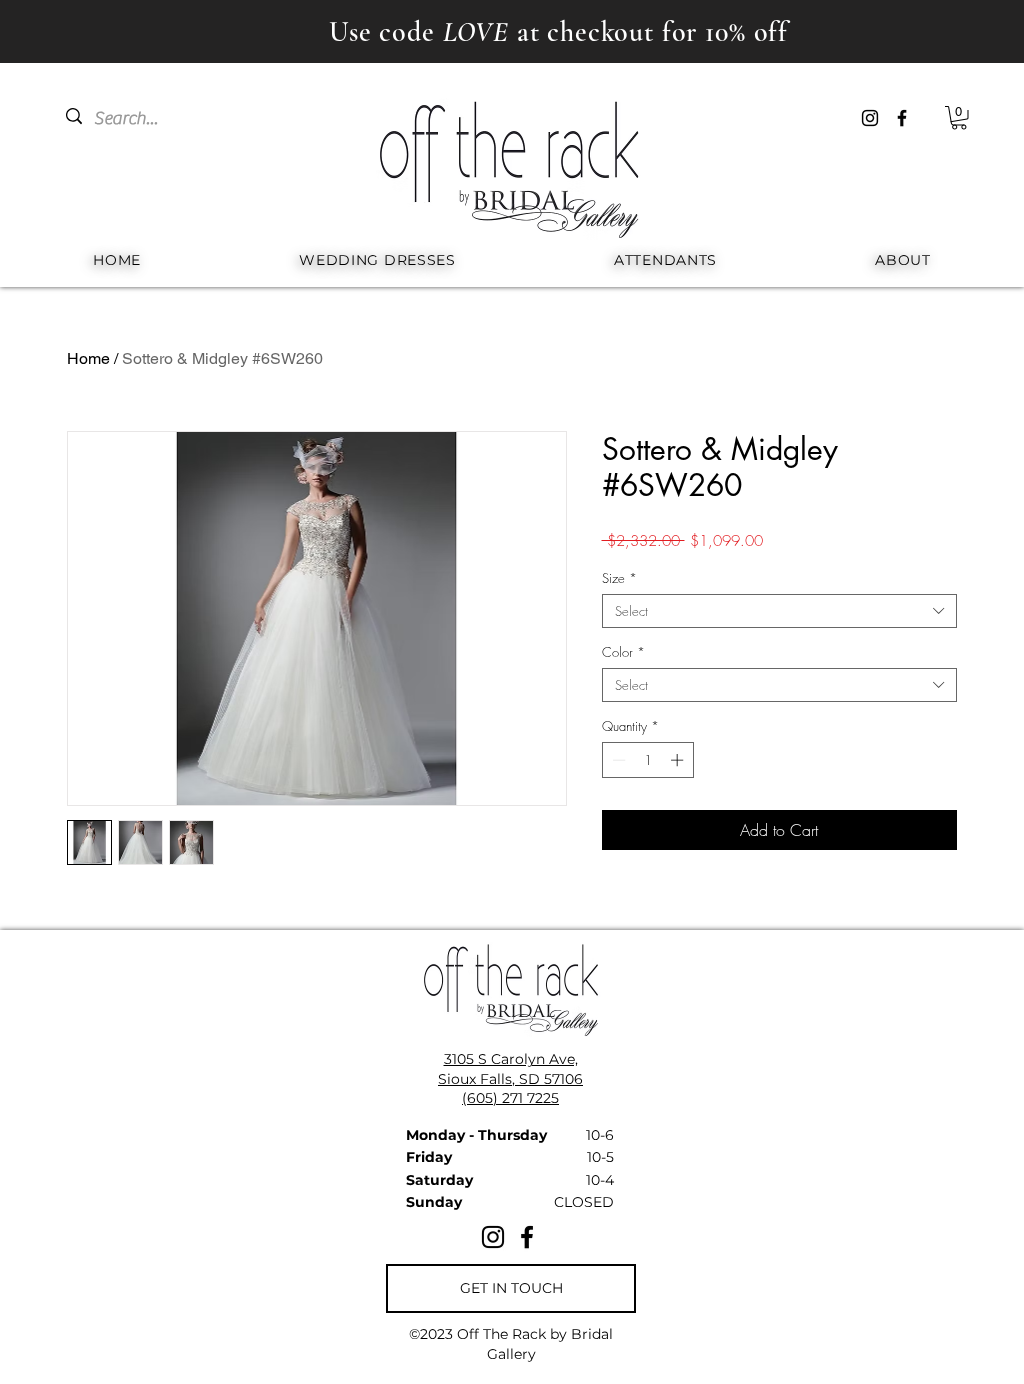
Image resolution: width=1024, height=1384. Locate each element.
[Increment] (679, 760)
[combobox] (779, 611)
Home (88, 358)
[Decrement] (617, 760)
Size (619, 578)
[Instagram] (870, 118)
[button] (959, 118)
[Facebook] (902, 118)
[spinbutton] (647, 760)
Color (623, 652)
